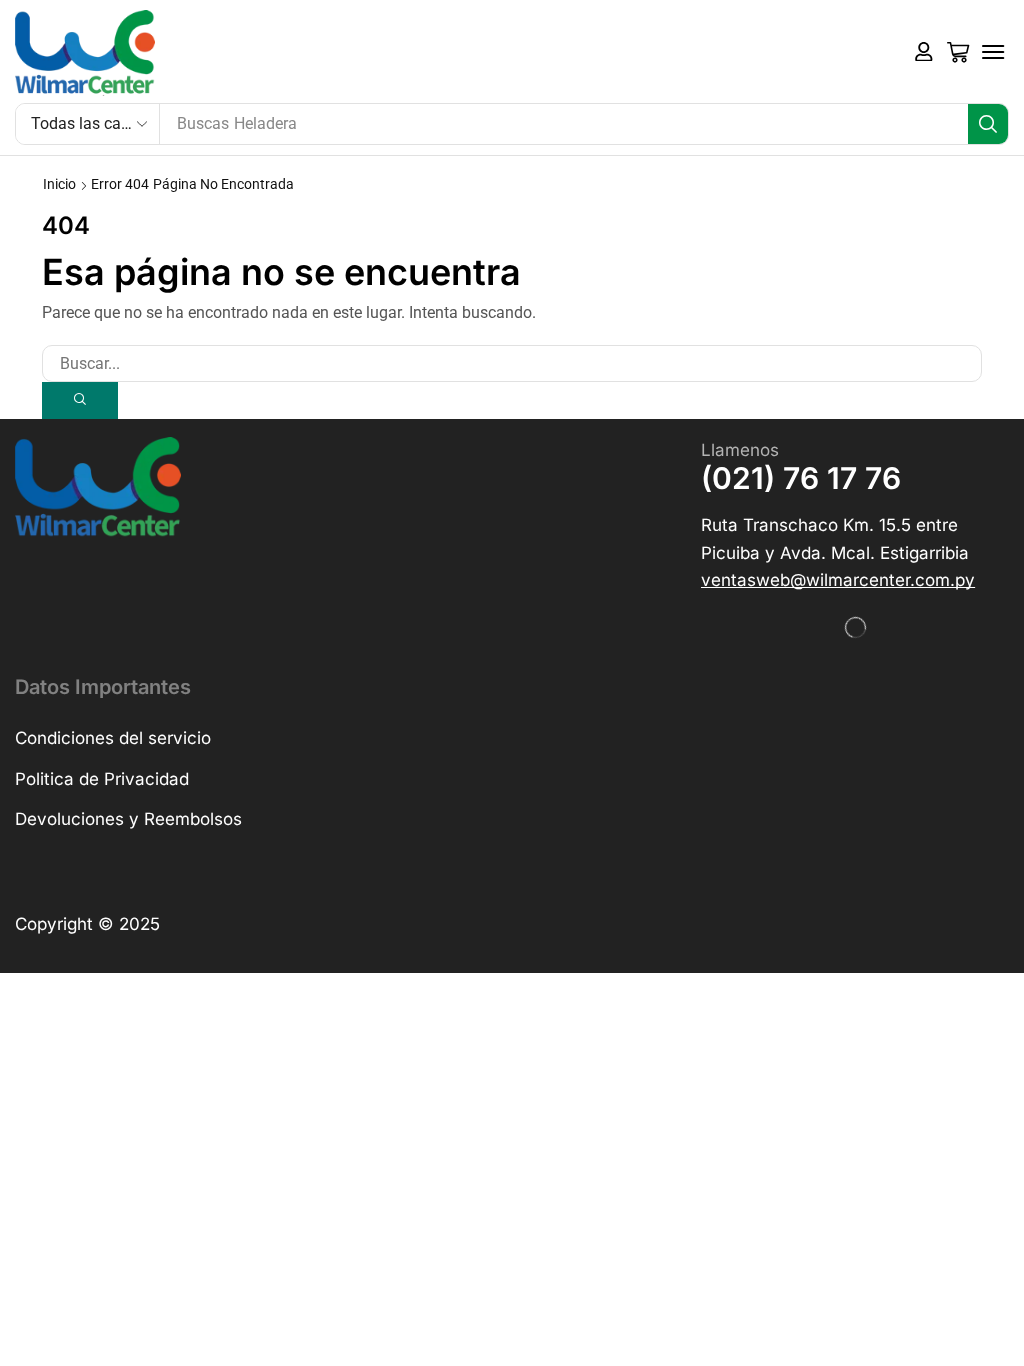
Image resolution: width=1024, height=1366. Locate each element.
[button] (924, 52)
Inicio (59, 184)
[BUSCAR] (80, 400)
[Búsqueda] (988, 124)
